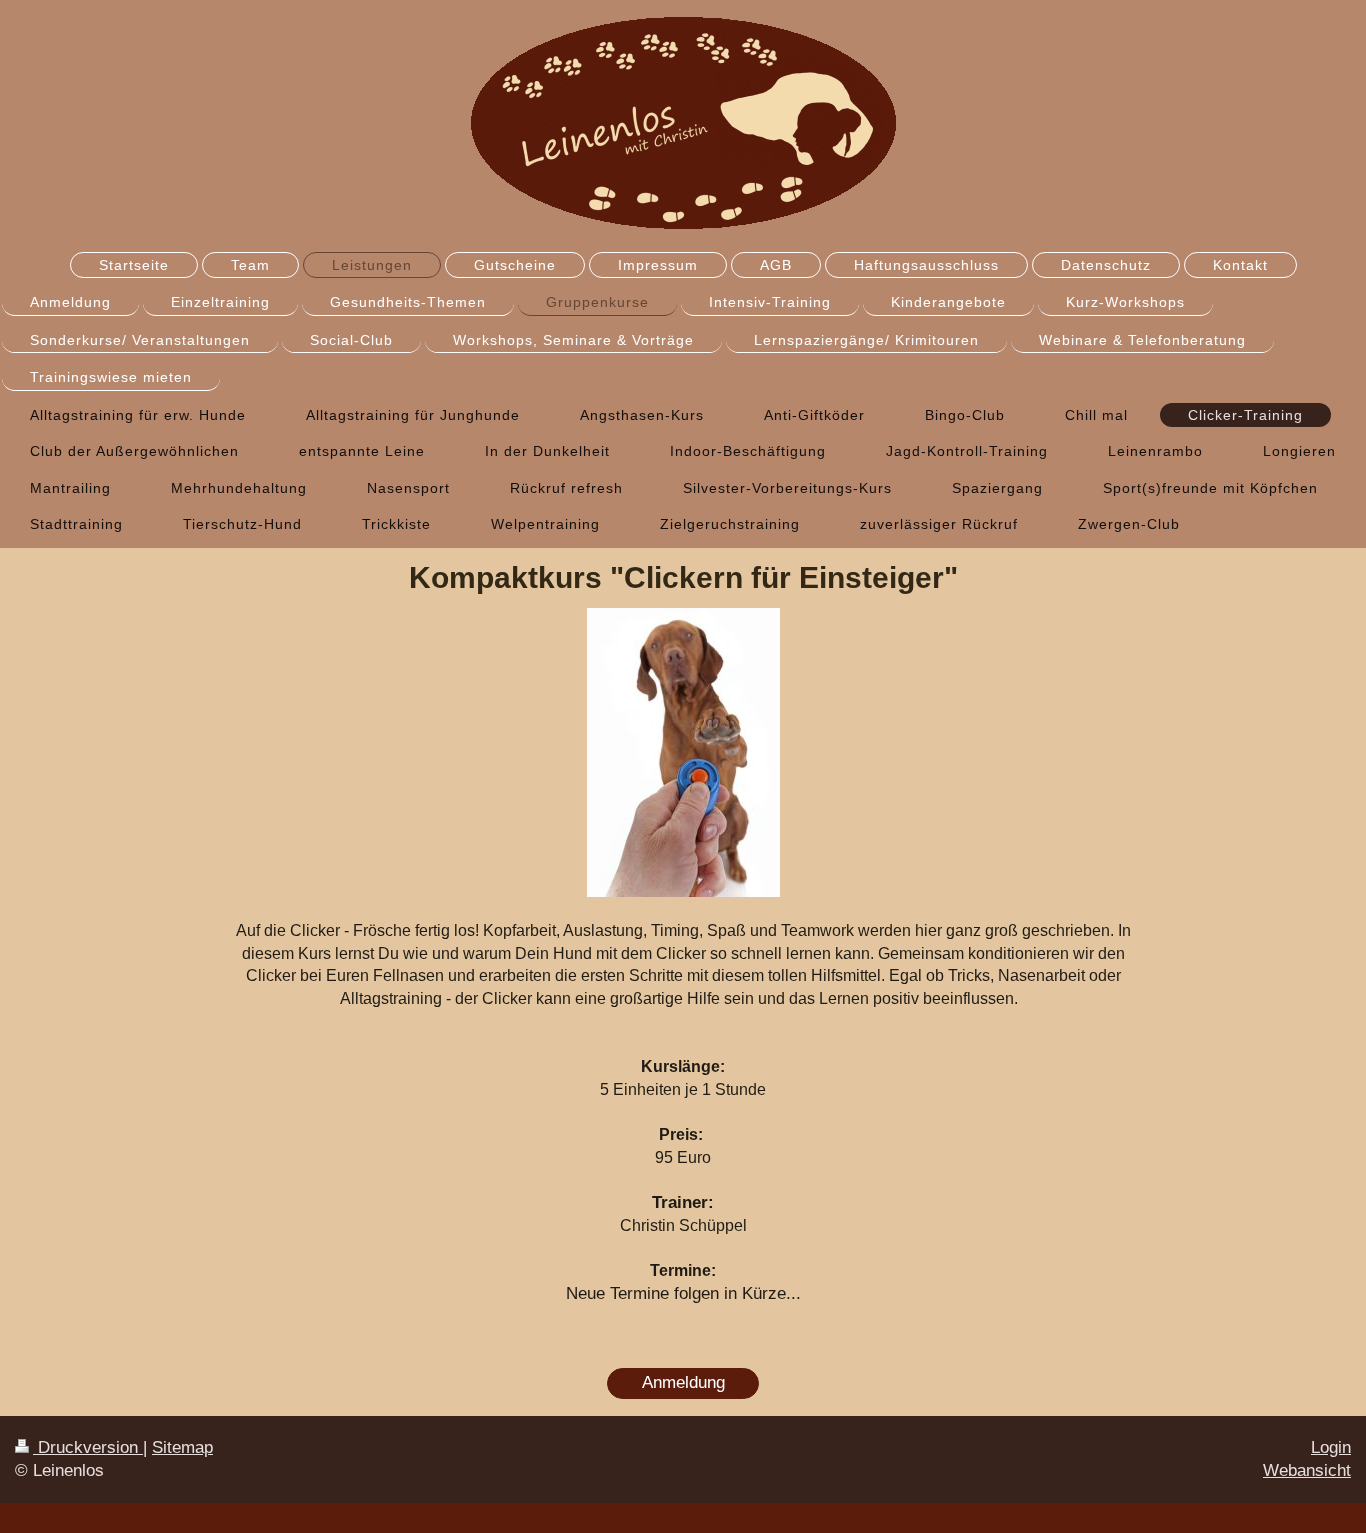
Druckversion (88, 1447)
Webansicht (1307, 1470)
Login (1331, 1447)
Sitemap (182, 1447)
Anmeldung (683, 1382)
